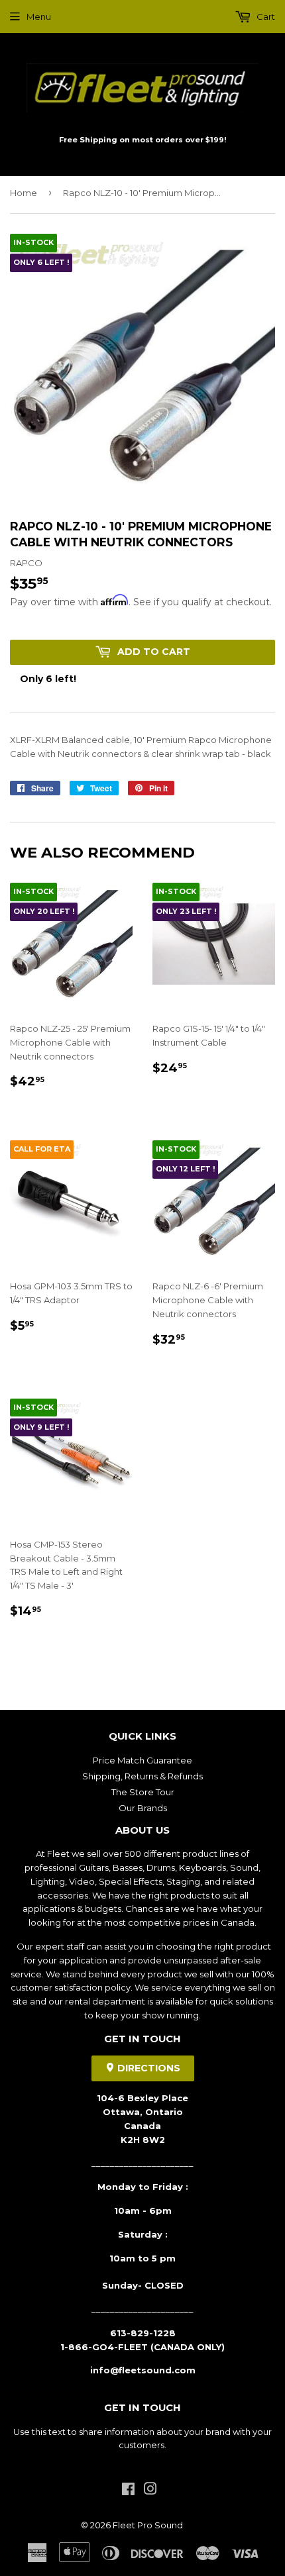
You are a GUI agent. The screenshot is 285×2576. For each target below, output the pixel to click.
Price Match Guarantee (142, 1760)
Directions (147, 2068)
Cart (265, 17)
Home (24, 193)
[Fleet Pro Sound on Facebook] (128, 2491)
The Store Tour (143, 1792)
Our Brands (143, 1808)
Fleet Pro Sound (148, 2525)
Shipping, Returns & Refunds (142, 1776)
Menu (39, 17)
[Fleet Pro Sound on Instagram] (150, 2491)
